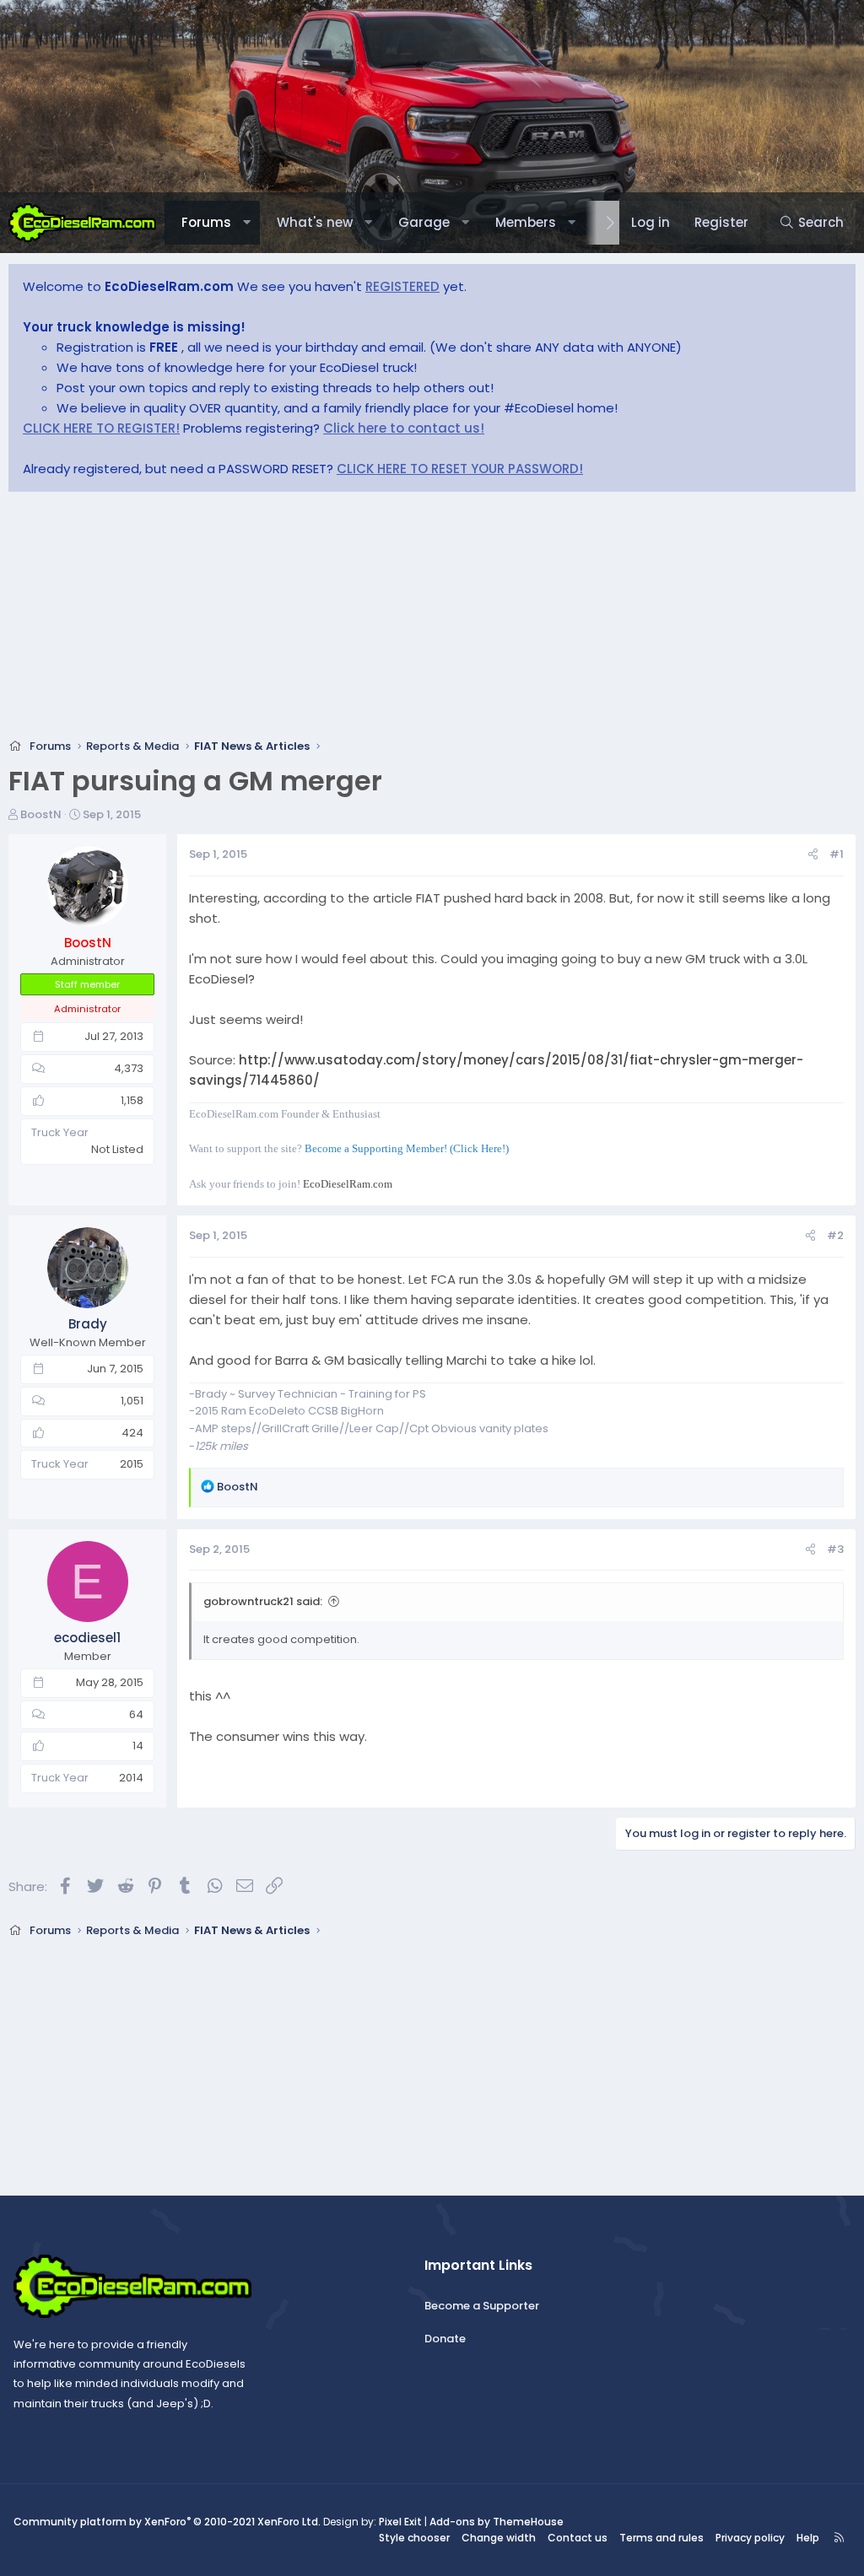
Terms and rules (661, 2538)
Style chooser (414, 2538)
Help (808, 2538)
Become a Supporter (482, 2306)
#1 (837, 854)
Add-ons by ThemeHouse (497, 2522)
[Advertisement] (432, 620)
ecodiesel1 (87, 1638)
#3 (835, 1549)
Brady (88, 1324)
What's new (315, 222)
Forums (206, 222)
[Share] (813, 855)
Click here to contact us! (404, 428)
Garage (424, 222)
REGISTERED (402, 286)
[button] (247, 223)
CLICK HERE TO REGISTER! (101, 428)
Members (526, 222)
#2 (835, 1235)
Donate (445, 2339)
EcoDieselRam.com (348, 1184)
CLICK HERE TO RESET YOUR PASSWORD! (460, 469)
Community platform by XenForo (167, 2522)
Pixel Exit (400, 2522)
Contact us (578, 2538)
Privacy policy (750, 2538)
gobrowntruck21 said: (263, 1601)
